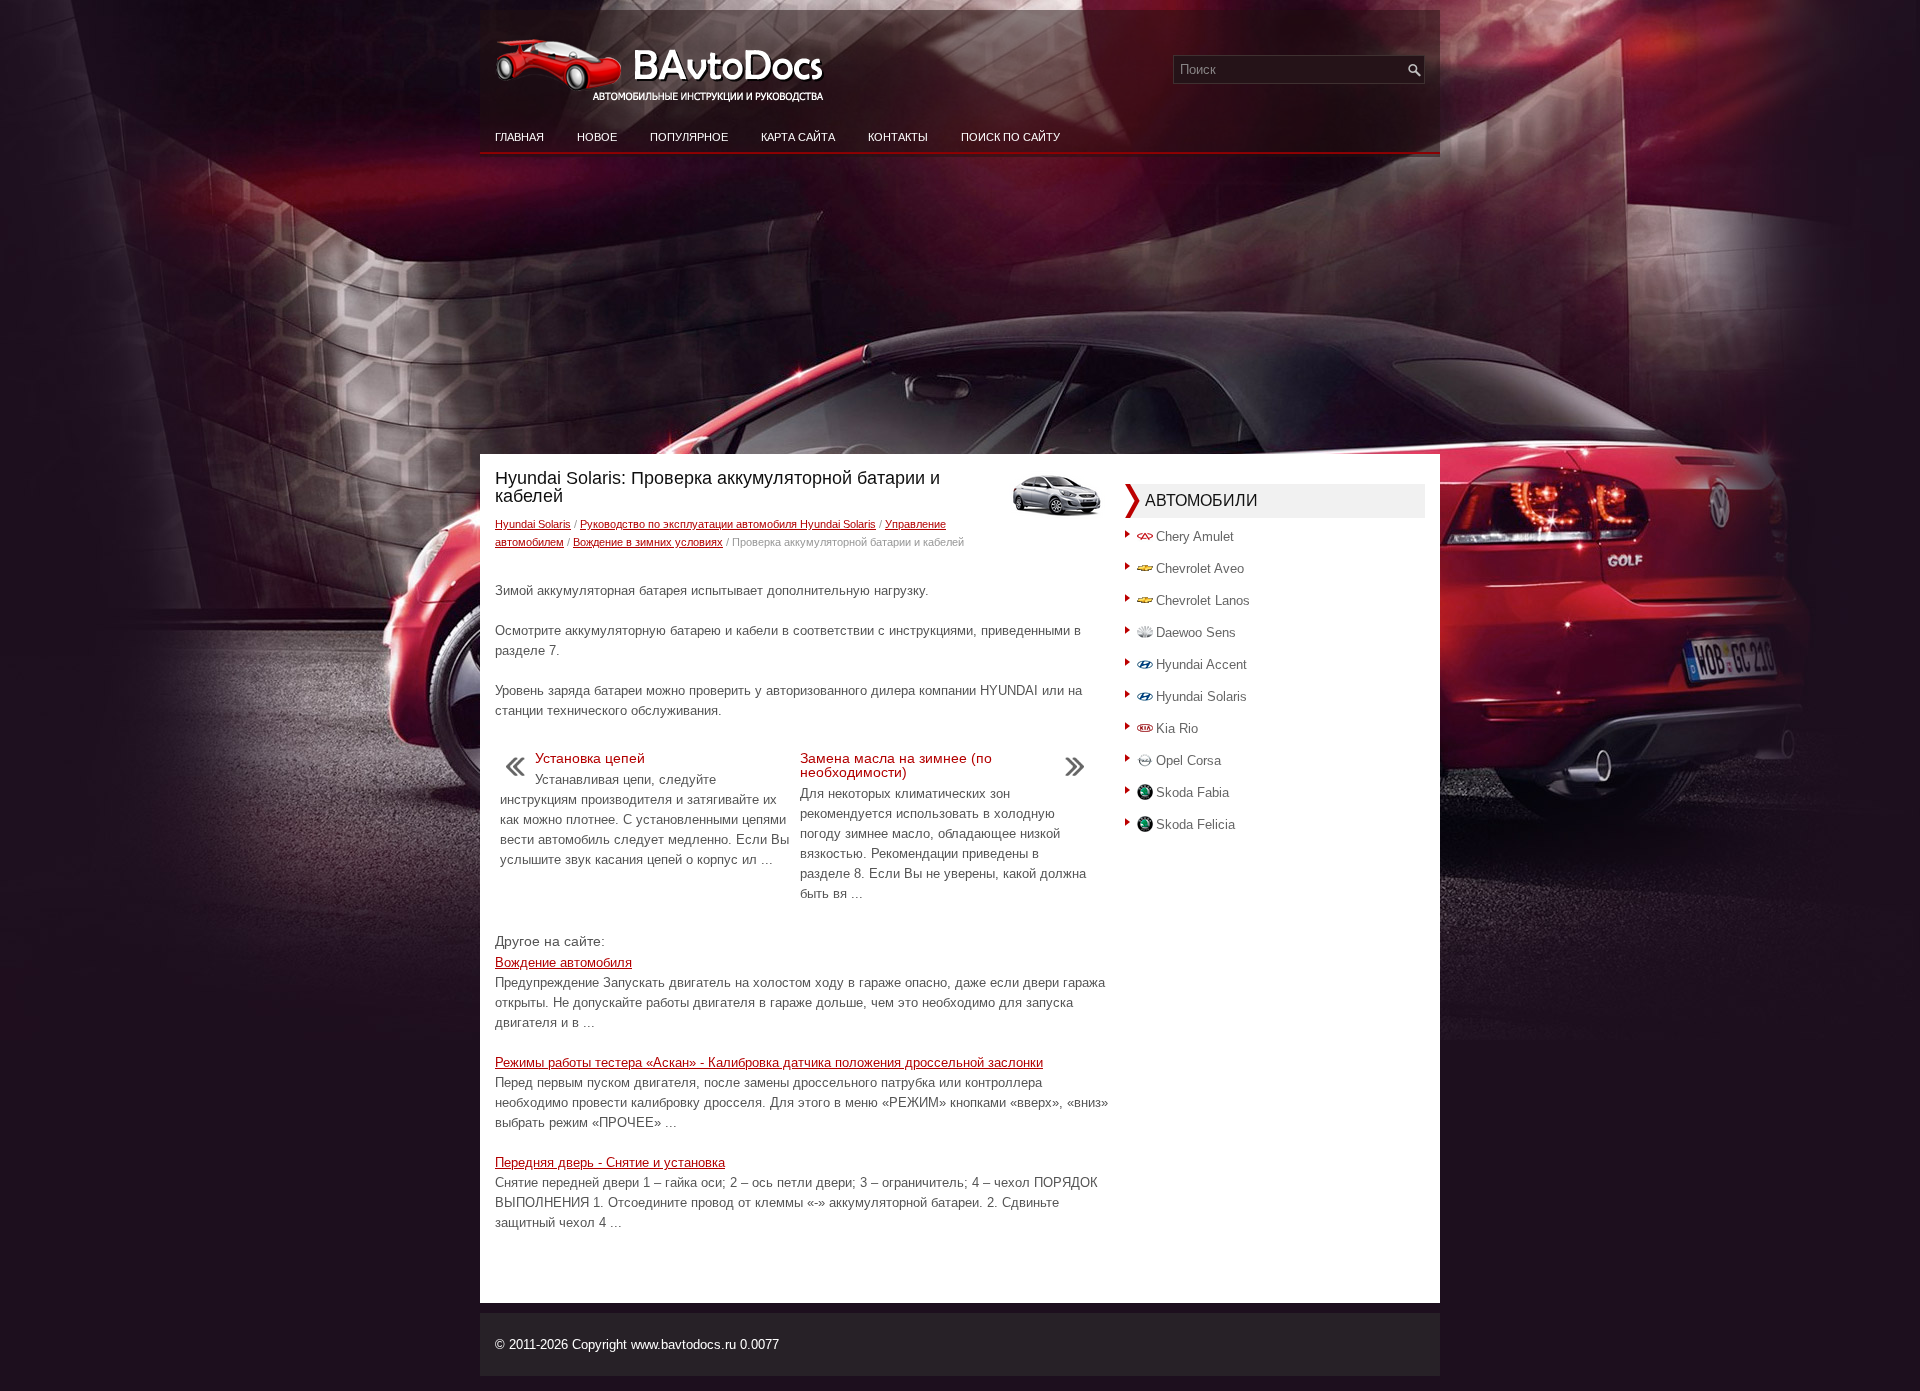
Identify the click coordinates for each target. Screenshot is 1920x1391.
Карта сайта (798, 137)
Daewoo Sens (1196, 632)
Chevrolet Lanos (1203, 600)
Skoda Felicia (1195, 824)
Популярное (689, 137)
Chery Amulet (1195, 536)
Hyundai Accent (1201, 664)
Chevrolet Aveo (1200, 568)
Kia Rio (1177, 728)
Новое (597, 137)
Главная (519, 137)
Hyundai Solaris (533, 524)
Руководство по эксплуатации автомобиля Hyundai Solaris (728, 524)
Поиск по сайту (1010, 137)
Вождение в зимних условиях (648, 542)
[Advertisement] (960, 304)
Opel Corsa (1188, 760)
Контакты (898, 137)
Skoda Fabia (1192, 792)
